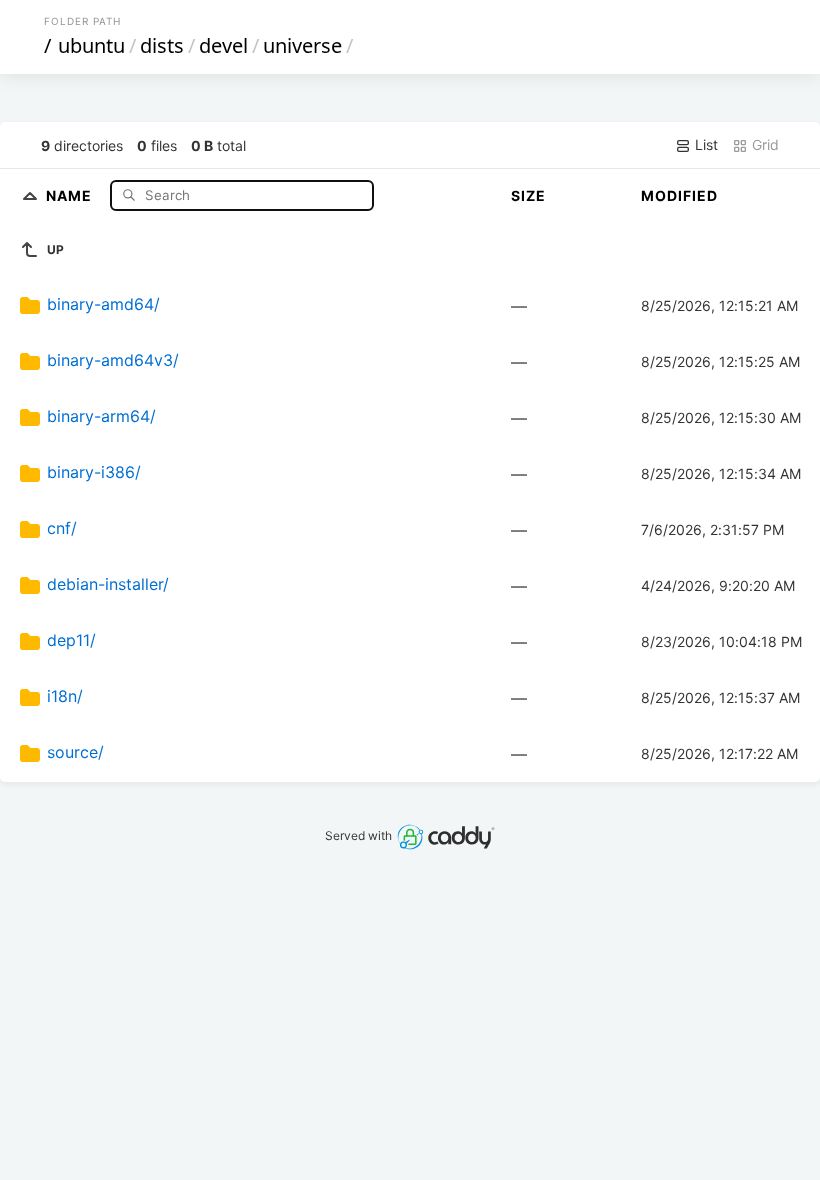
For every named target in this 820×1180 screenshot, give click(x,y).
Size (528, 195)
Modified (679, 195)
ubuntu (91, 45)
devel (223, 45)
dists (162, 45)
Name (71, 194)
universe (302, 45)
